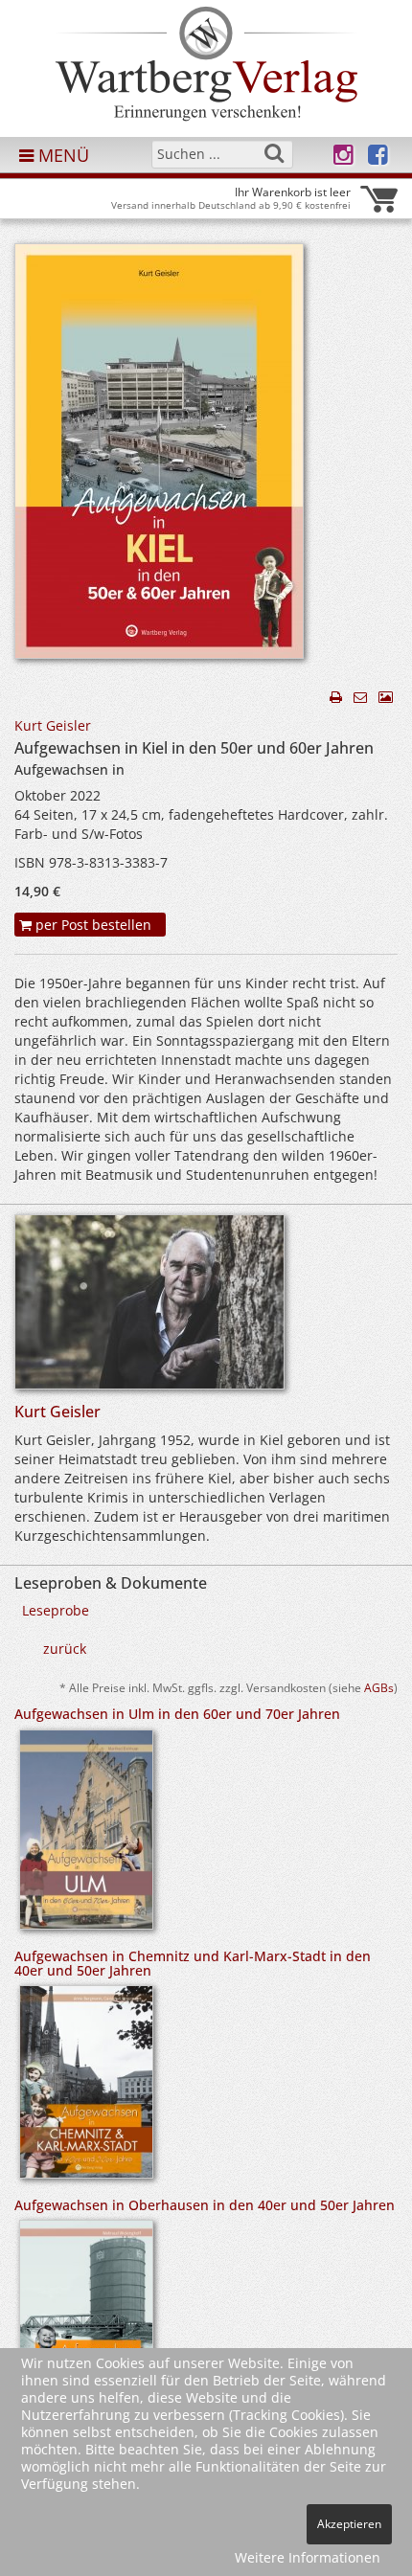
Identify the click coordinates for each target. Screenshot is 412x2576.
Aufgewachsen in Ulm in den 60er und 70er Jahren (177, 1714)
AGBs (379, 1687)
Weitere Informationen (308, 2557)
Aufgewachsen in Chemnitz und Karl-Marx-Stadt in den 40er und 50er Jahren (193, 1963)
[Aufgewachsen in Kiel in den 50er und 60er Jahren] (159, 456)
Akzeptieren (349, 2524)
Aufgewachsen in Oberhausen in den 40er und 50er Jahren (205, 2205)
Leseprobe (56, 1610)
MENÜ (61, 155)
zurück (65, 1649)
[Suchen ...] (274, 153)
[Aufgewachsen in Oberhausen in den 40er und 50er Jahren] (86, 2324)
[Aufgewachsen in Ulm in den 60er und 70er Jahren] (86, 1835)
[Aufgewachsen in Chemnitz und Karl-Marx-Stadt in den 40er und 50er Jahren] (86, 2088)
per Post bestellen (92, 925)
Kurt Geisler (53, 725)
